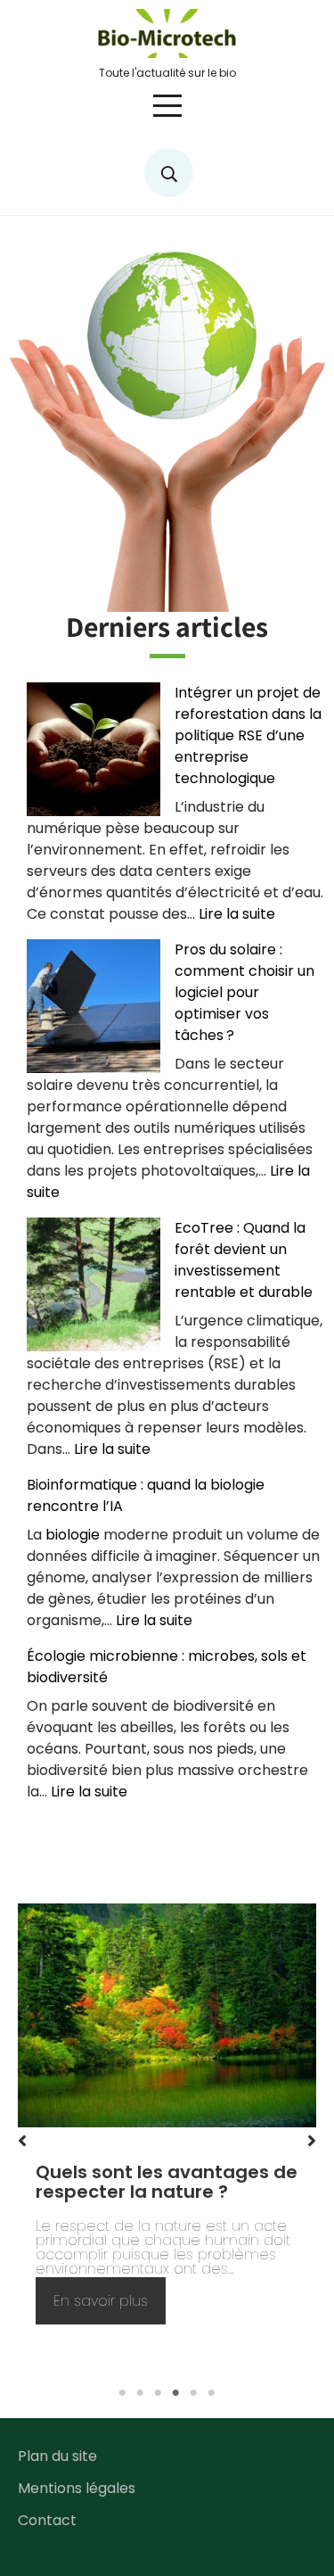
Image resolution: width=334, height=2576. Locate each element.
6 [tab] (212, 2393)
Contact (47, 2520)
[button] (22, 2141)
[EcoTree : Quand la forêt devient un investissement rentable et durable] (94, 1284)
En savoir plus (110, 2307)
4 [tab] (176, 2393)
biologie (73, 1535)
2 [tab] (141, 2393)
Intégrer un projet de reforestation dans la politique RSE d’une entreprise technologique (248, 735)
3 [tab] (159, 2393)
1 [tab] (123, 2393)
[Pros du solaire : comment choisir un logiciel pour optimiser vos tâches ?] (94, 1006)
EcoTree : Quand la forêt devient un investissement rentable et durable (244, 1260)
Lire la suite (237, 914)
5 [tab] (194, 2393)
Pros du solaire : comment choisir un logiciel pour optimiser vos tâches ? (244, 992)
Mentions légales (77, 2488)
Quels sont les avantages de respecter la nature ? (167, 2182)
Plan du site (57, 2456)
